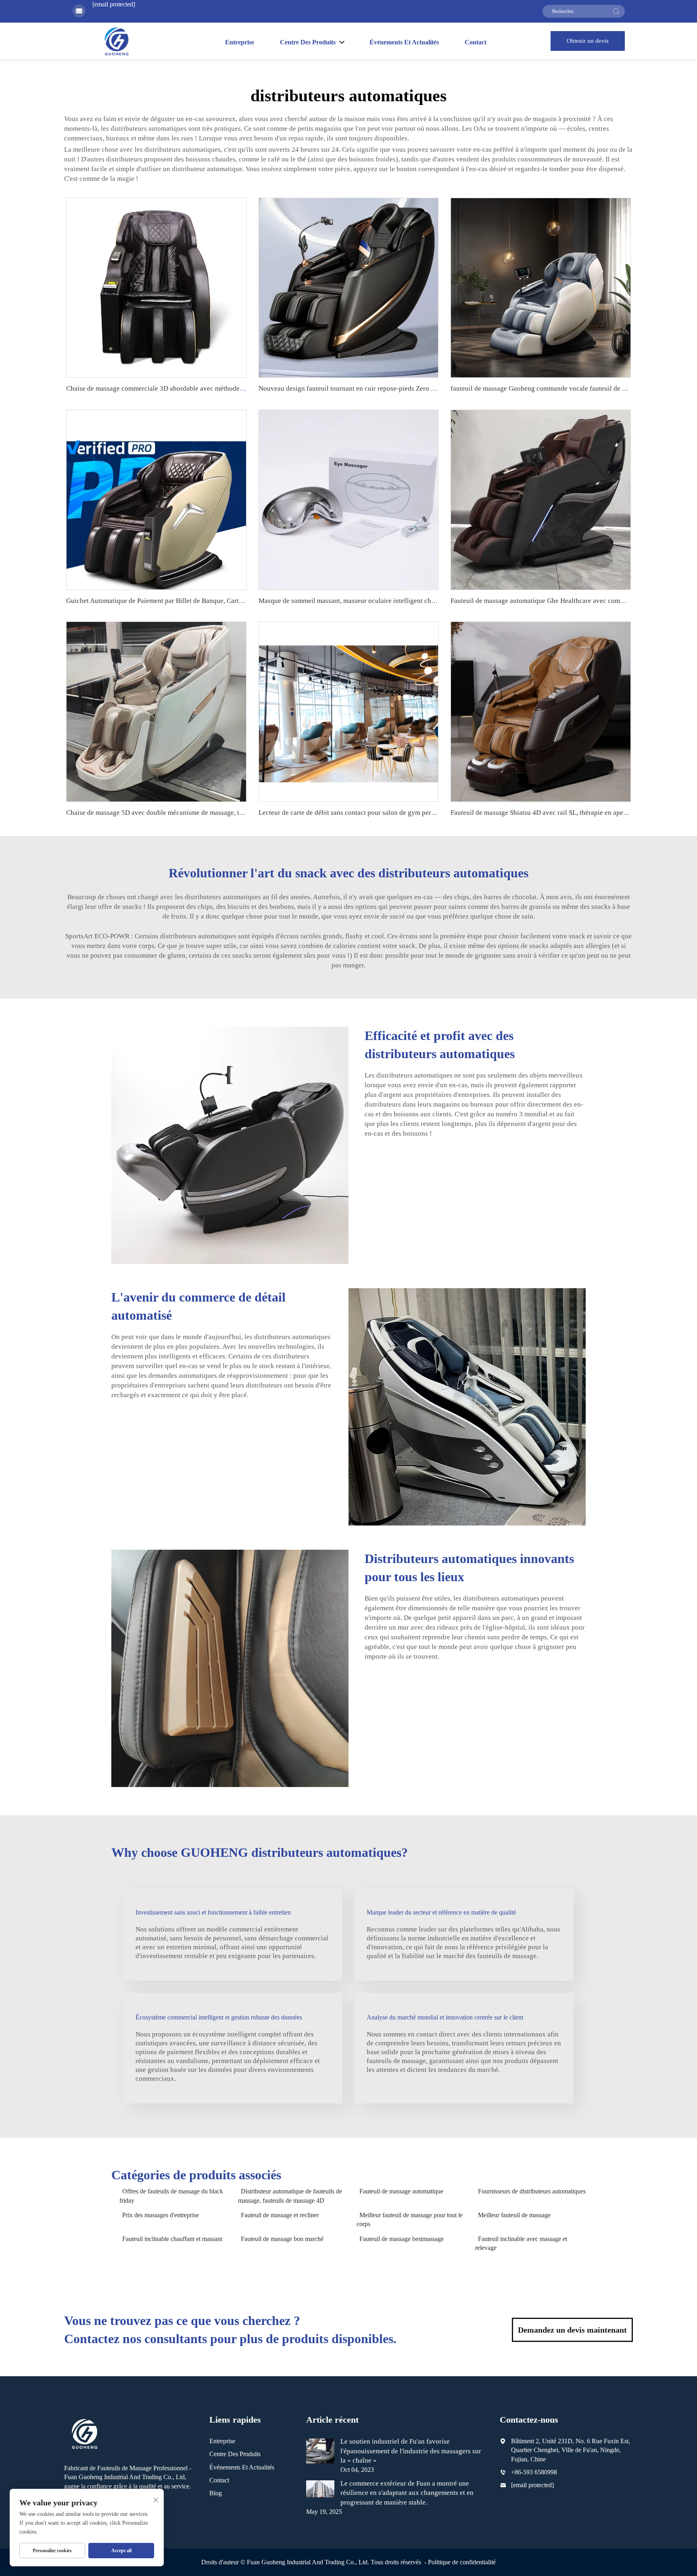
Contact (476, 42)
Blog (216, 2493)
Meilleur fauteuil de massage (514, 2215)
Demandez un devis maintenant (572, 2330)
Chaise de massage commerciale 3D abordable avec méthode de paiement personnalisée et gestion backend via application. (242, 388)
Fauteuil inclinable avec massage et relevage (521, 2243)
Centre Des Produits (235, 2454)
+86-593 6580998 (534, 2472)
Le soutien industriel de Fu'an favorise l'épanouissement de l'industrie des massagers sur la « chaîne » (411, 2451)
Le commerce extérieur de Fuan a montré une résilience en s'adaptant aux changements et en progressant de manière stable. (407, 2493)
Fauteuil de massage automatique (401, 2191)
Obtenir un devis (588, 41)
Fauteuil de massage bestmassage (402, 2239)
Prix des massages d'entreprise (161, 2215)
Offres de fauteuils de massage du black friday (171, 2196)
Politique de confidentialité (462, 2562)
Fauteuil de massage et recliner (280, 2215)
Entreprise (240, 42)
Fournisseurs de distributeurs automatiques (532, 2191)
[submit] (616, 11)
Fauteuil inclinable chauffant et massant (172, 2239)
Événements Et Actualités (404, 42)
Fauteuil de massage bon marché (282, 2239)
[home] (116, 41)
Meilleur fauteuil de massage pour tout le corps (410, 2219)
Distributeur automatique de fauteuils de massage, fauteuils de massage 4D (290, 2196)
